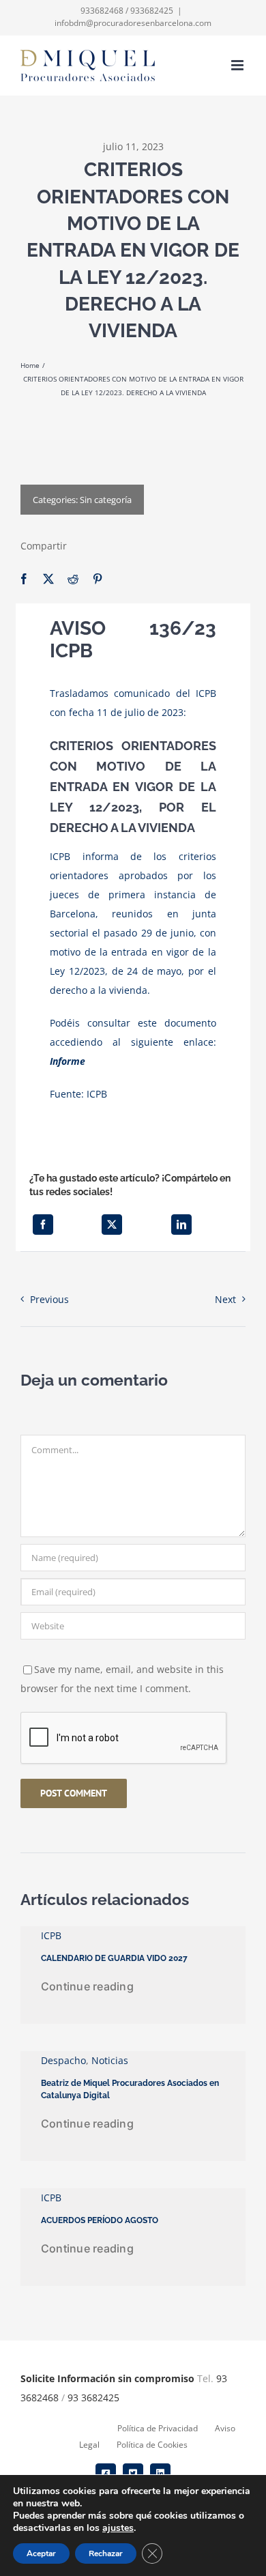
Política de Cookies (152, 2445)
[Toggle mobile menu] (238, 65)
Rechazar (106, 2553)
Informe (68, 1061)
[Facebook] (24, 579)
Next (225, 1299)
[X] (48, 579)
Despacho (63, 2060)
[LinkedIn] (181, 1225)
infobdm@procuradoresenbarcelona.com (133, 23)
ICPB (97, 1094)
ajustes (118, 2528)
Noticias (110, 2060)
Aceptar (41, 2553)
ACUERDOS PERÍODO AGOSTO (100, 2220)
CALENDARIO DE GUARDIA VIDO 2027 (114, 1958)
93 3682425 (93, 2398)
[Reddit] (73, 579)
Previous (49, 1299)
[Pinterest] (98, 579)
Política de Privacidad (158, 2428)
